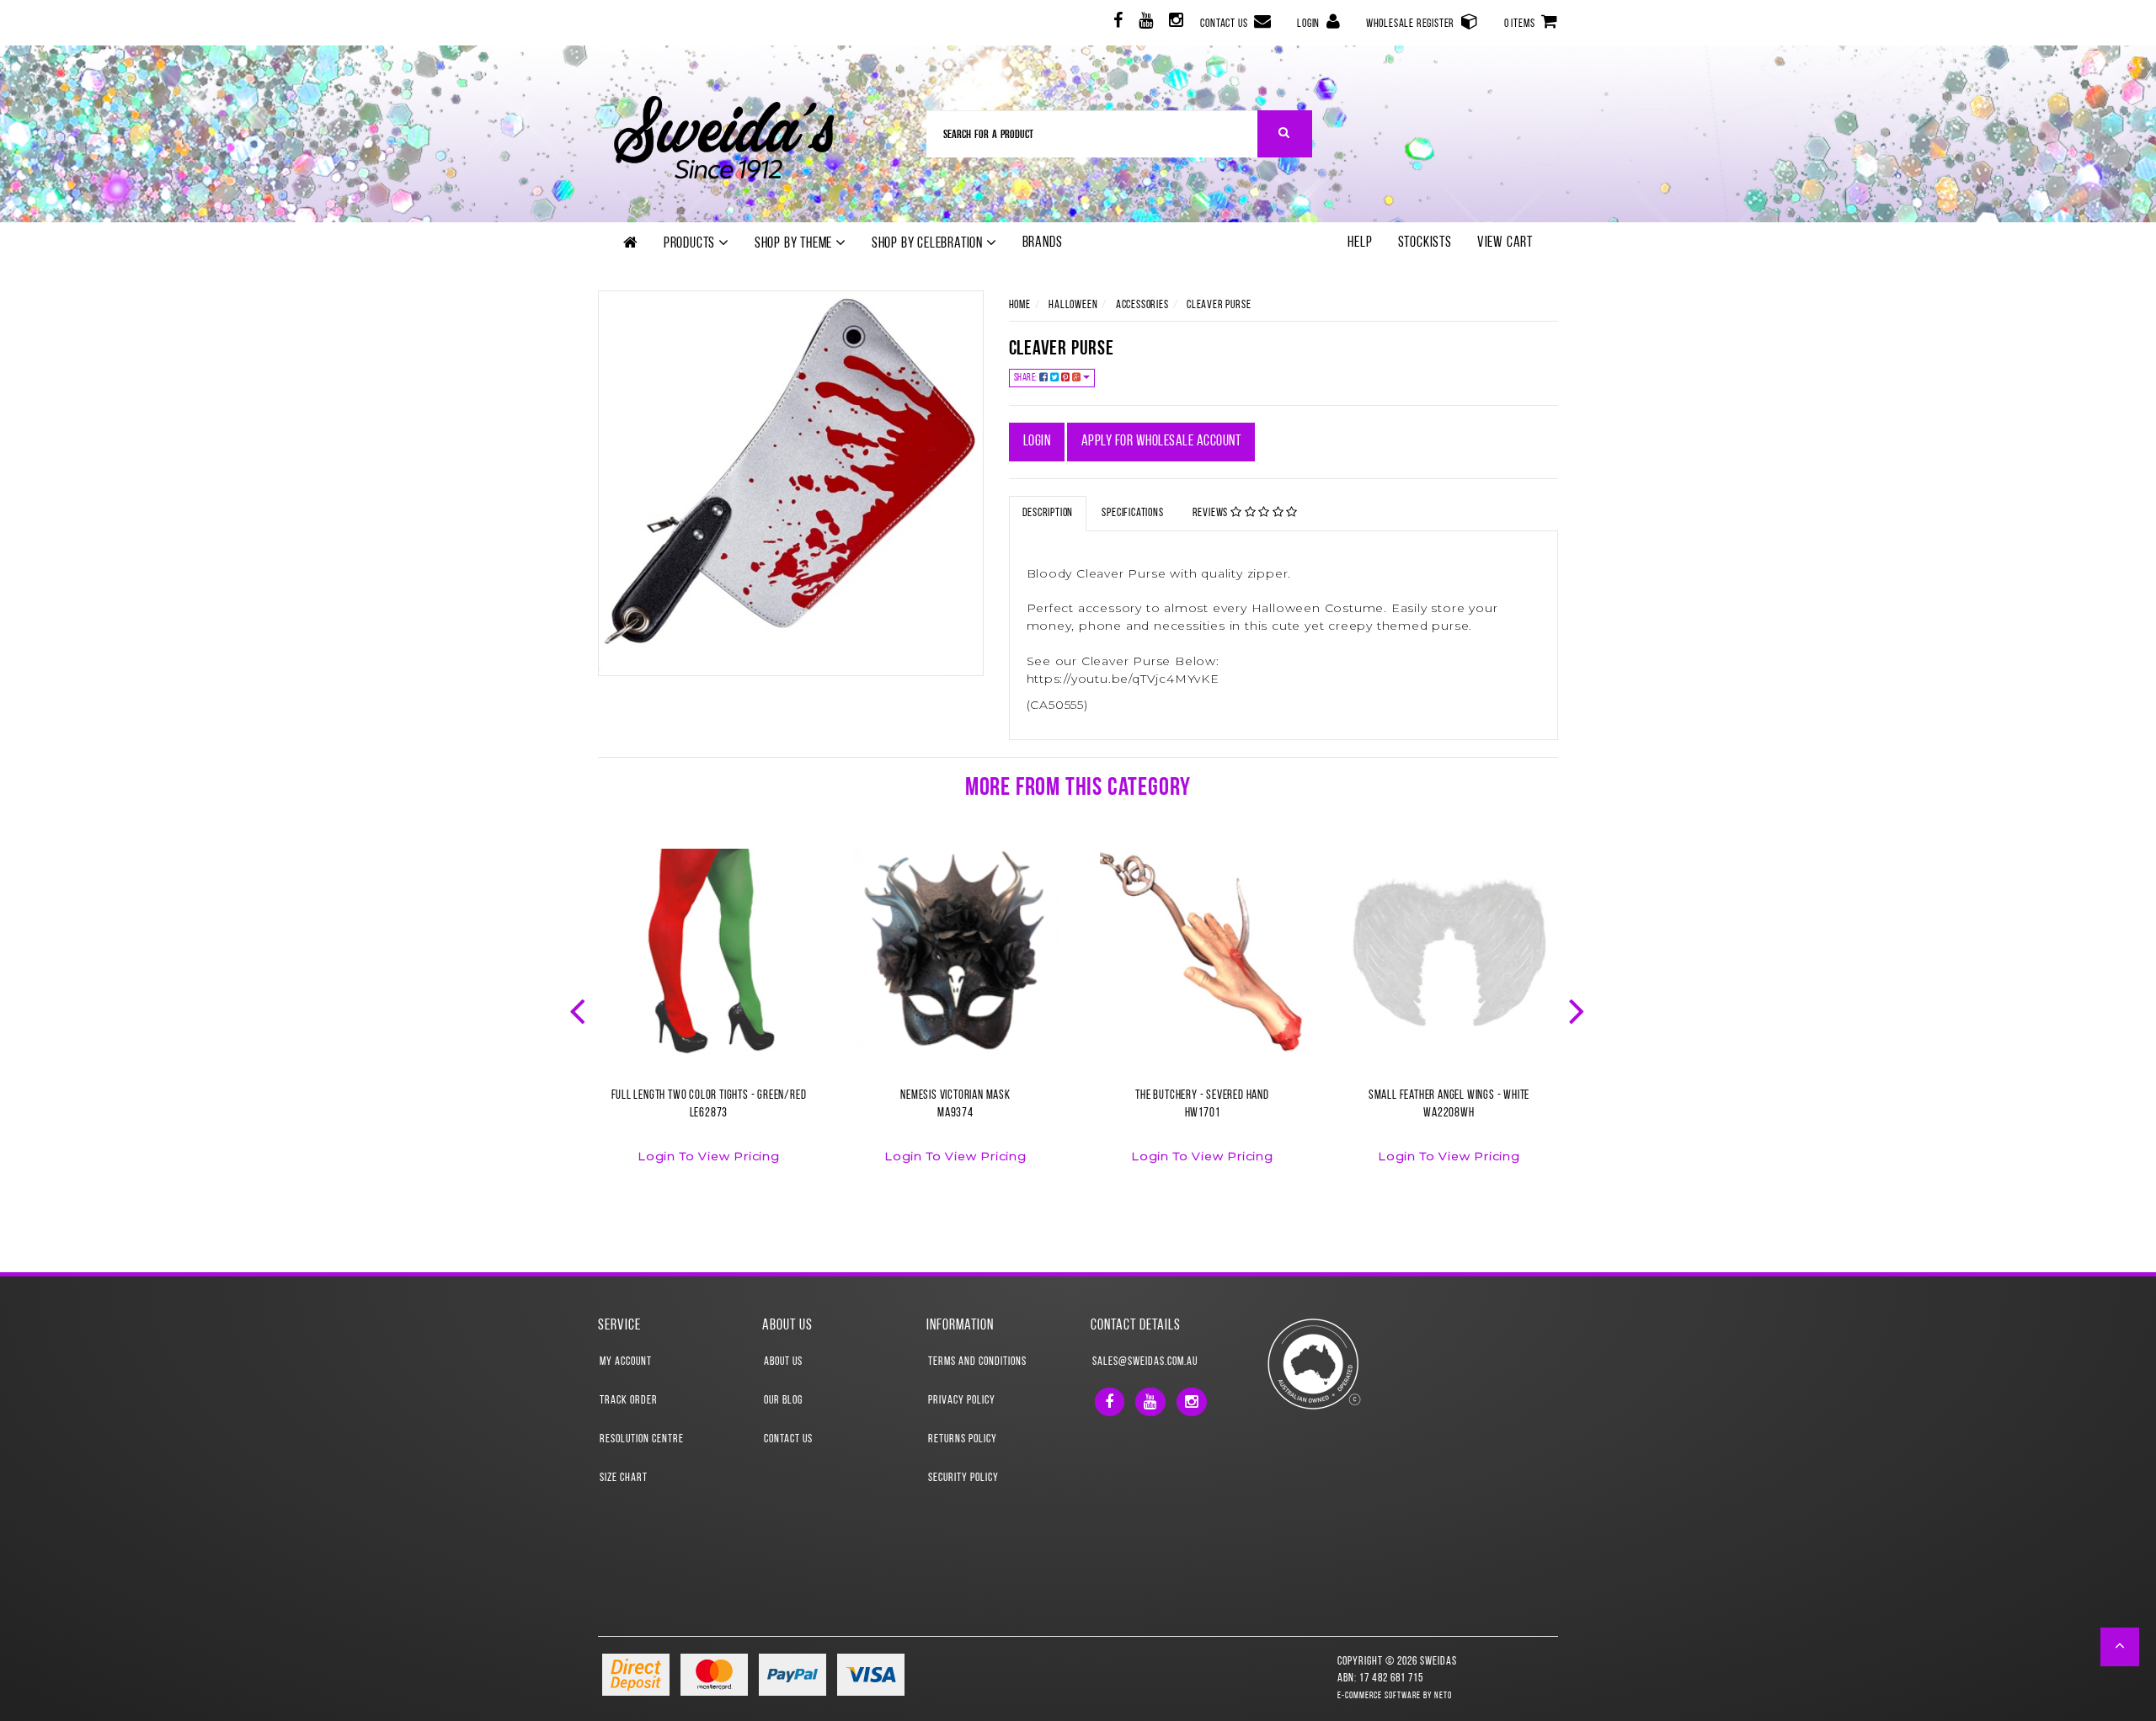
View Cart (1505, 243)
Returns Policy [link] (963, 1439)
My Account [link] (626, 1362)
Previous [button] (579, 1010)
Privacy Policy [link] (962, 1401)
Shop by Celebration (929, 244)
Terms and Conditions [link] (977, 1362)
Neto (1443, 1696)
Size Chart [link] (624, 1478)
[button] (2120, 1647)
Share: (1027, 378)
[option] (709, 1016)
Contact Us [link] (788, 1439)
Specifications (1132, 513)
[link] (1116, 23)
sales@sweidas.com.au (1145, 1362)
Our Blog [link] (783, 1401)
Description (1048, 513)
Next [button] (1578, 1010)
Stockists (1425, 243)
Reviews (1211, 513)
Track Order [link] (629, 1401)
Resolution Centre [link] (642, 1439)
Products (691, 244)
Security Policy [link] (963, 1478)
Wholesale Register (1412, 24)
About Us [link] (783, 1362)
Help (1360, 243)
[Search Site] (1285, 134)
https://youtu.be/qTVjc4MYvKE (1123, 679)
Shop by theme (795, 244)
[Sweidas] (724, 135)
